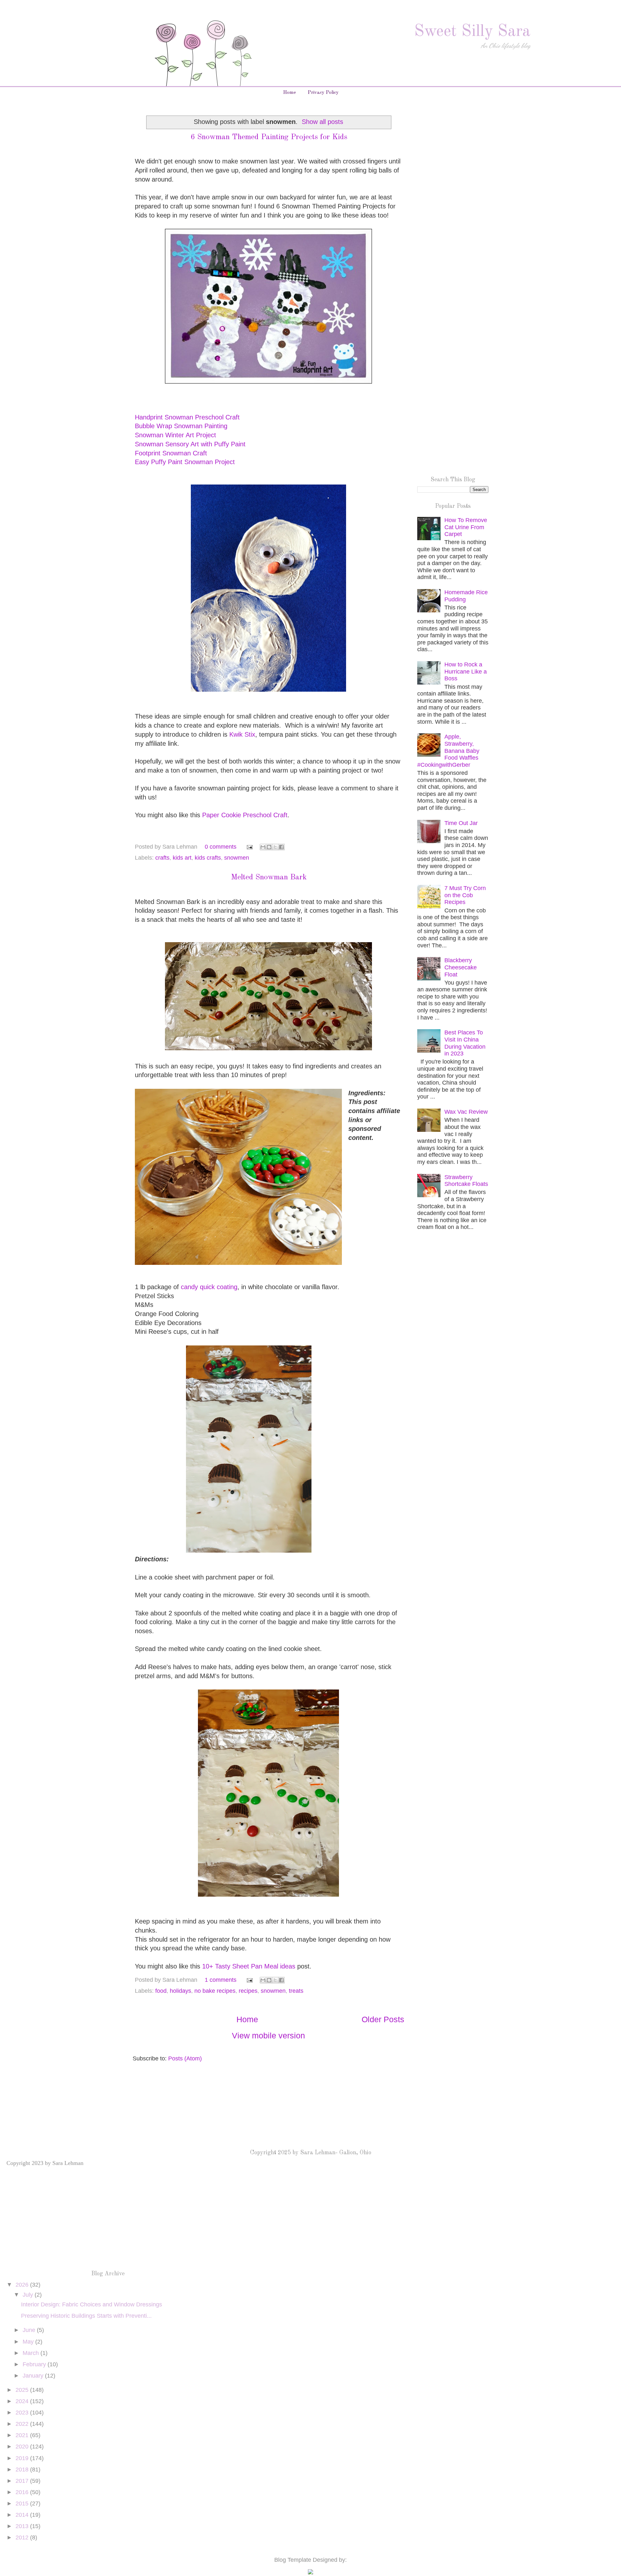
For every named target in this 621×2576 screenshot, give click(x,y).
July (29, 2295)
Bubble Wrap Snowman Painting (181, 426)
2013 (23, 2526)
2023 (23, 2413)
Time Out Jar (461, 823)
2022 (23, 2424)
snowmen (237, 858)
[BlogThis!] (269, 847)
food (161, 1991)
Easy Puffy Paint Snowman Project (185, 462)
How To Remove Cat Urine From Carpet (466, 527)
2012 (23, 2537)
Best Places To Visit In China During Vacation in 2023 (465, 1043)
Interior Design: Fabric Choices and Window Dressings (92, 2304)
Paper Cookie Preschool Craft (245, 815)
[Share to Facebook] (281, 847)
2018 (23, 2470)
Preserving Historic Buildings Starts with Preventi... (86, 2316)
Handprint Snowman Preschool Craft (187, 417)
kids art (182, 858)
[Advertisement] (453, 216)
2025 (23, 2390)
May (29, 2342)
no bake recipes (215, 1991)
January (34, 2376)
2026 (23, 2285)
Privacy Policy (323, 93)
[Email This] (263, 847)
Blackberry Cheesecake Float (461, 967)
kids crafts (208, 858)
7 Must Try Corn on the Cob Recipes (465, 895)
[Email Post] (249, 847)
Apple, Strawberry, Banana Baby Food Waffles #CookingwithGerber (448, 751)
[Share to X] (275, 847)
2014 (23, 2515)
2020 (23, 2447)
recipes (248, 1991)
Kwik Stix (242, 734)
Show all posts (322, 122)
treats (296, 1991)
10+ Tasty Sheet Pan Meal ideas (249, 1966)
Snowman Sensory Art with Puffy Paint (190, 444)
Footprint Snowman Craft (171, 453)
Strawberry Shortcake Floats (466, 1181)
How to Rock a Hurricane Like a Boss (466, 671)
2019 (23, 2458)
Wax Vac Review (466, 1112)
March (32, 2353)
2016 (23, 2492)
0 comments (221, 847)
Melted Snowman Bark (269, 877)
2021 (23, 2435)
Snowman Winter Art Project (175, 435)
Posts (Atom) (185, 2058)
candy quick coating (209, 1287)
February (35, 2364)
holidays (180, 1991)
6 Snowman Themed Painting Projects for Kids (269, 137)
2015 (23, 2504)
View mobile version (268, 2035)
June (30, 2330)
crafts (162, 858)
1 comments (221, 1980)
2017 (23, 2481)
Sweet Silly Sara (472, 32)
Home (289, 93)
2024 (23, 2401)
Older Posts (383, 2019)
